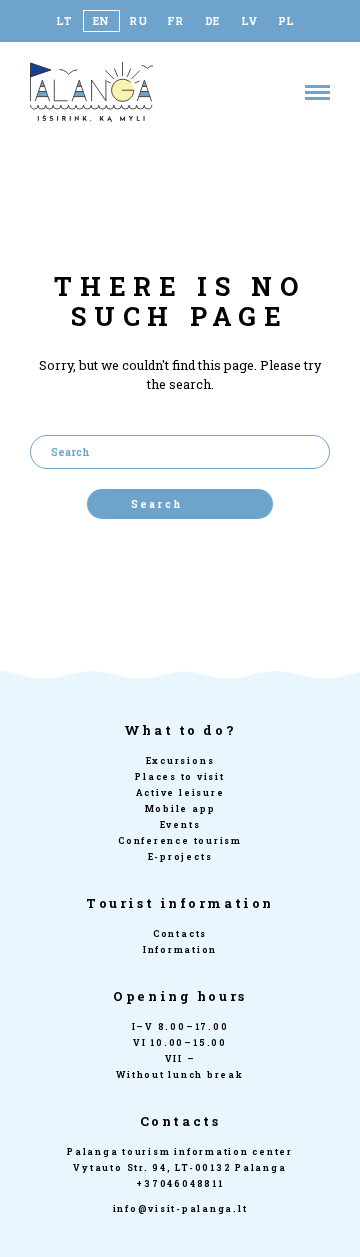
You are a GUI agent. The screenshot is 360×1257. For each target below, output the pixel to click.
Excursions (180, 760)
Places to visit (179, 776)
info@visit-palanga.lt (180, 1208)
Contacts (180, 933)
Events (180, 824)
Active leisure (180, 792)
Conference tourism (180, 840)
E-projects (180, 856)
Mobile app (180, 808)
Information (180, 949)
